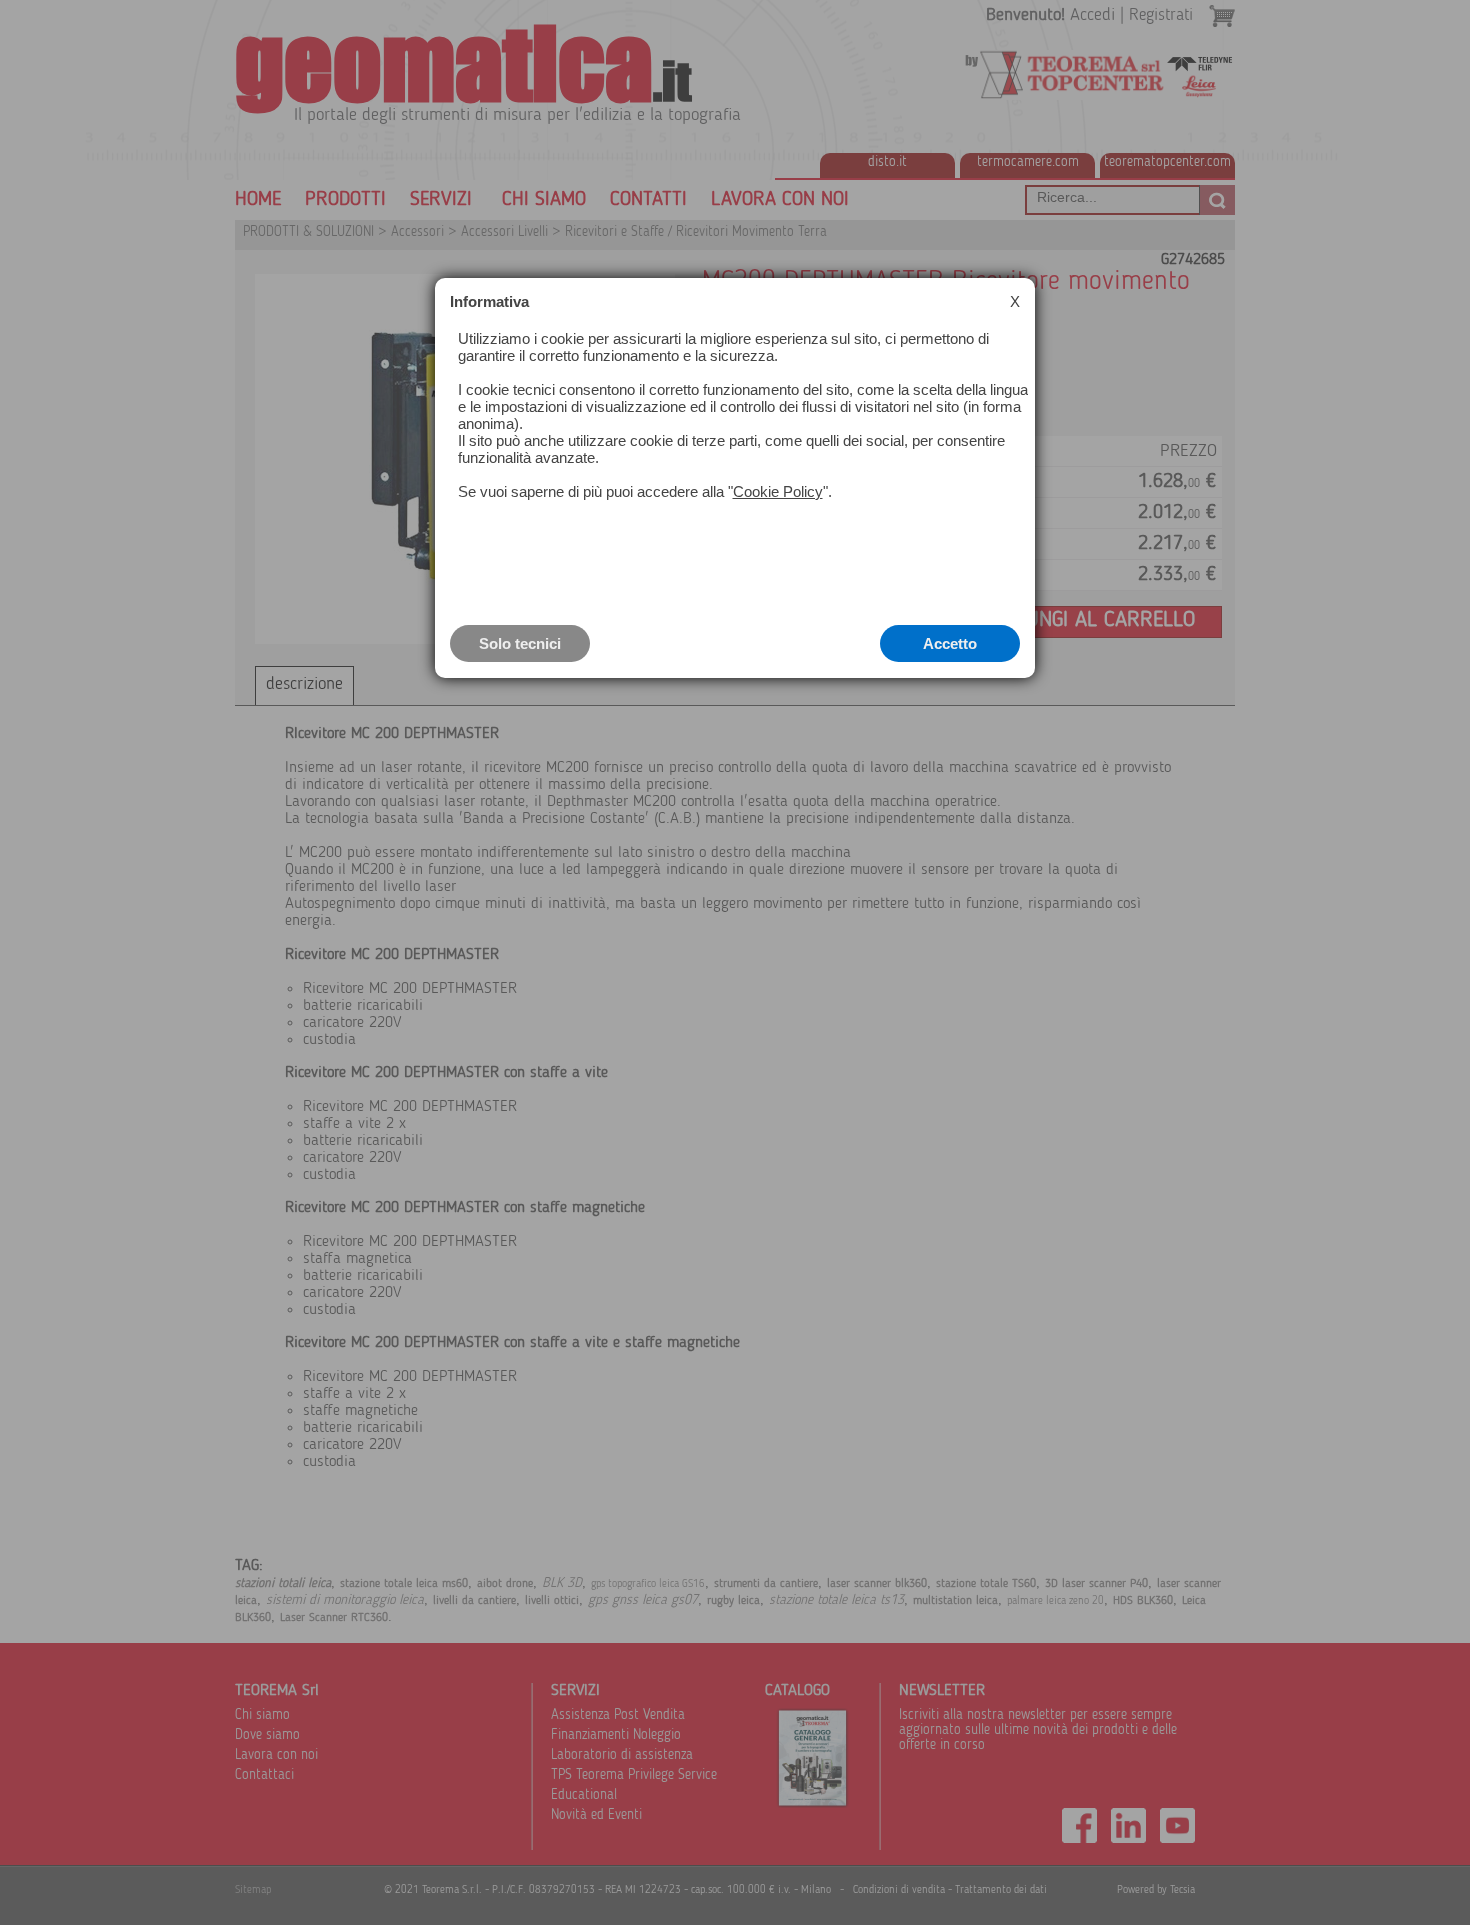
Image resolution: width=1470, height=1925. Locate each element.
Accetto (950, 643)
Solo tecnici (520, 643)
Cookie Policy (778, 491)
